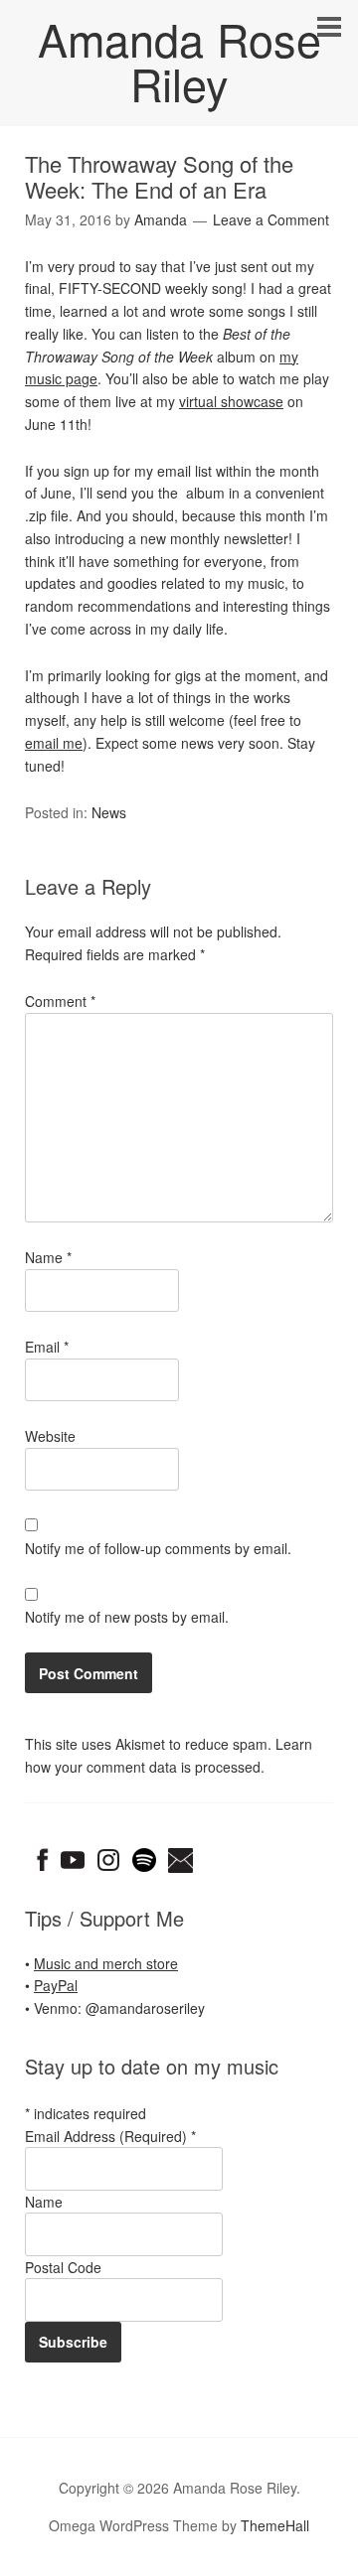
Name (48, 1257)
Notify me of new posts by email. (127, 1617)
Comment (60, 1001)
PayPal (56, 1985)
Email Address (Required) (110, 2136)
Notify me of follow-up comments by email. (158, 1548)
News (109, 812)
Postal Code (63, 2267)
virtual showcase (231, 401)
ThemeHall (275, 2525)
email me (54, 743)
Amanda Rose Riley (179, 61)
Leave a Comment (271, 219)
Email (47, 1347)
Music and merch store (106, 1963)
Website (50, 1436)
